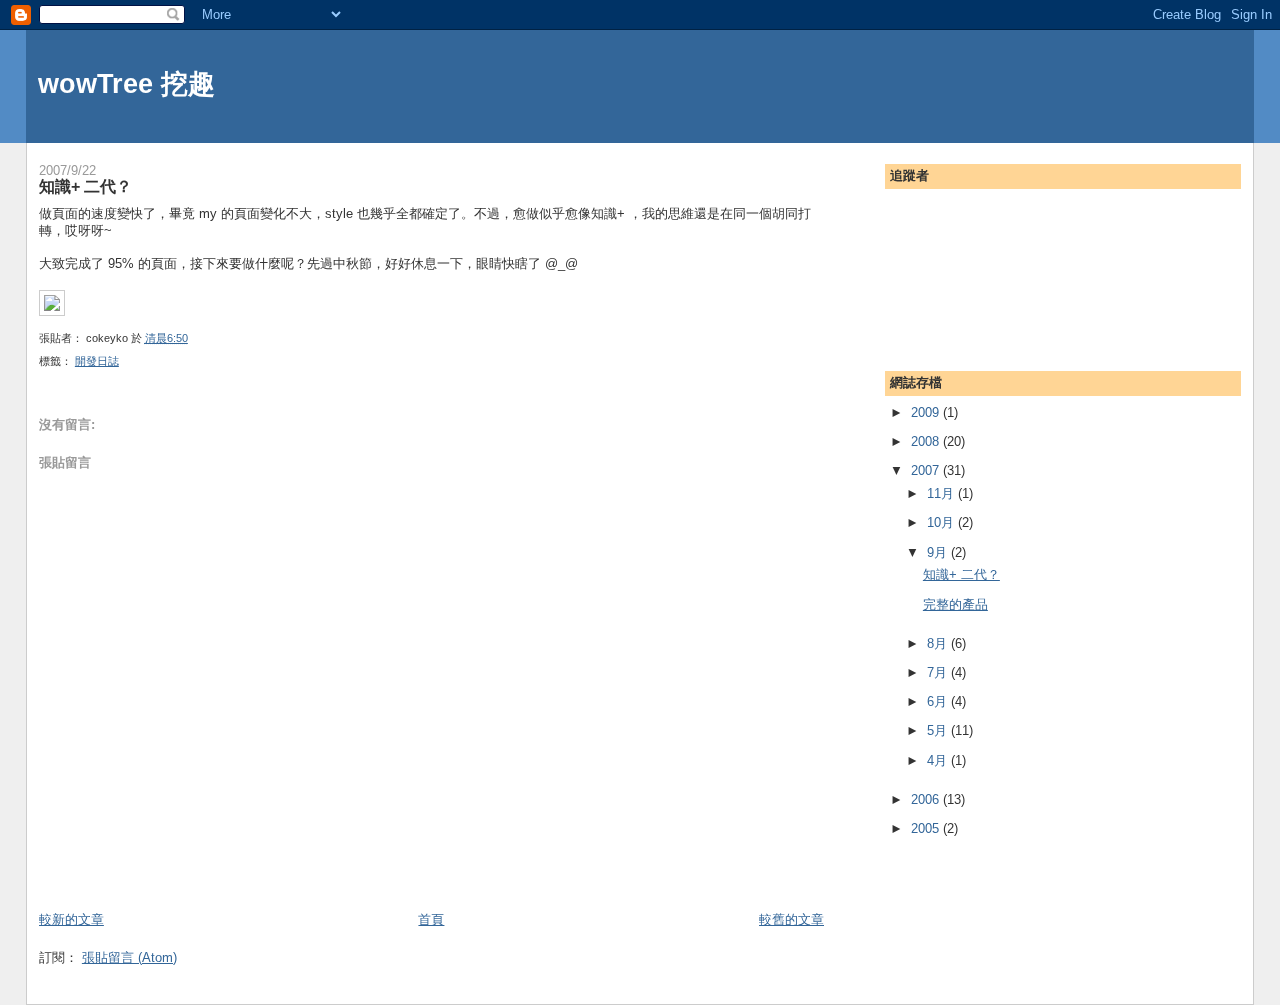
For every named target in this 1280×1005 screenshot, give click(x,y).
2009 (927, 412)
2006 (927, 799)
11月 (942, 493)
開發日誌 (97, 361)
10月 (942, 522)
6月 (939, 701)
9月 (939, 552)
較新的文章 (71, 919)
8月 (939, 643)
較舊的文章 (791, 919)
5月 (939, 730)
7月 (939, 672)
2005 (927, 828)
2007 (927, 470)
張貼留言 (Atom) (129, 957)
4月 (939, 760)
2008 (927, 441)
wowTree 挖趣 (126, 83)
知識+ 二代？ (85, 186)
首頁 (431, 919)
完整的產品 (955, 604)
